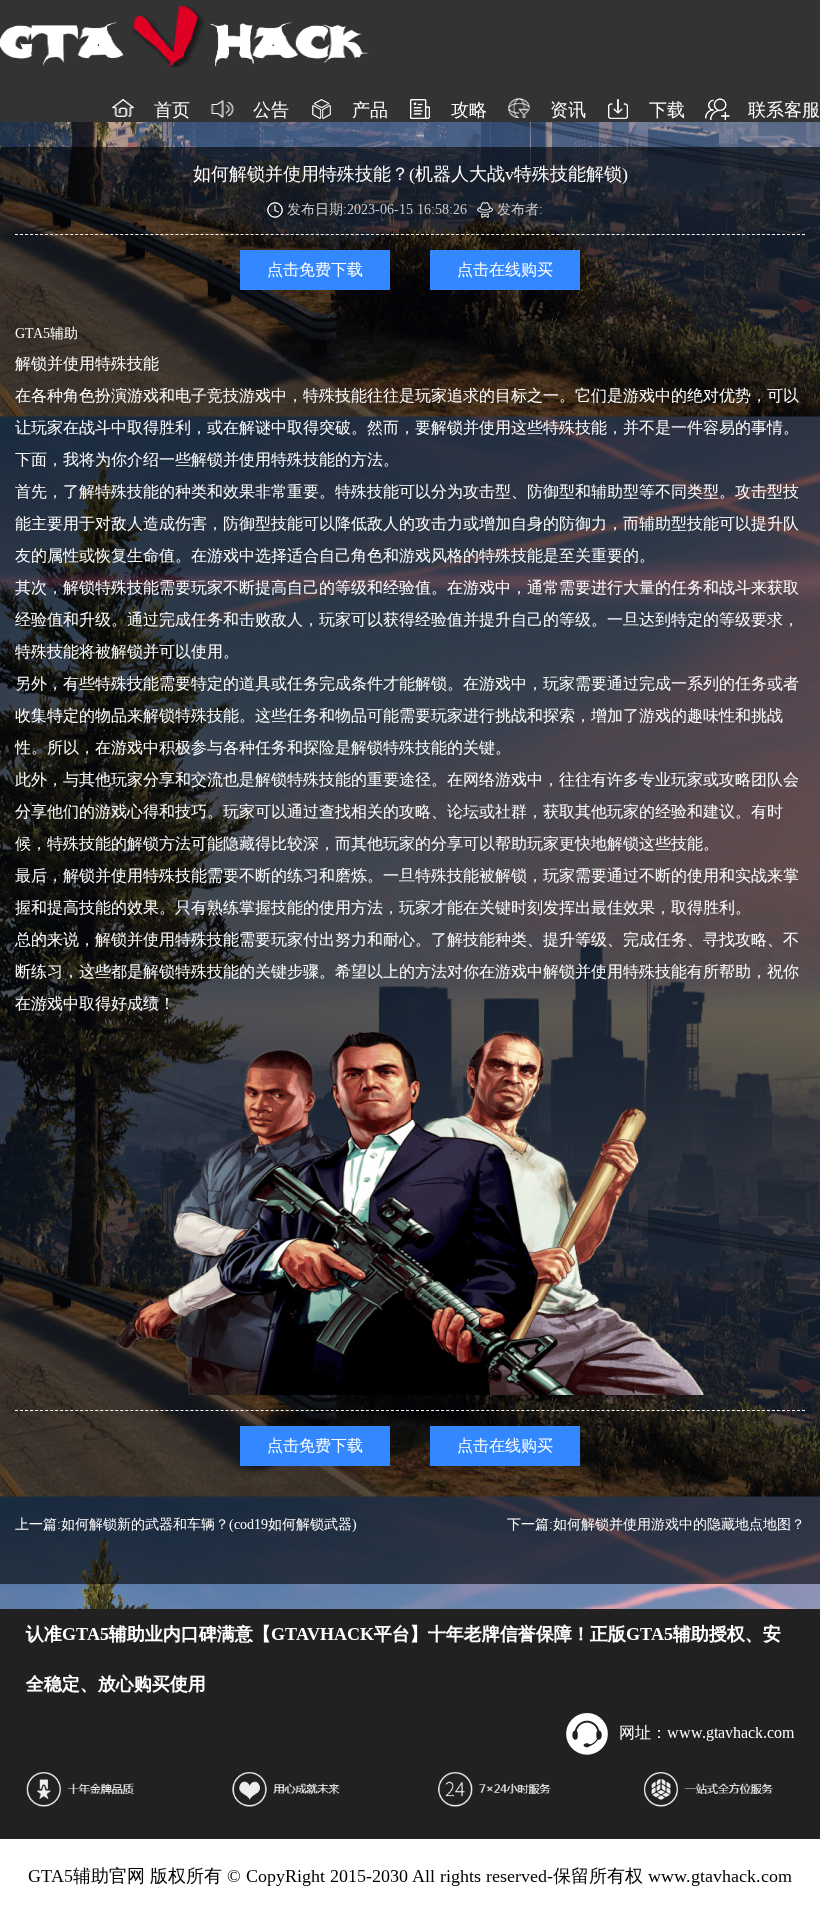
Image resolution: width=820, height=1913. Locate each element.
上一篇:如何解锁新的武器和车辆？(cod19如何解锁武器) (186, 1524)
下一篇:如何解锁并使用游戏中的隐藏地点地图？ (656, 1524)
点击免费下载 (315, 269)
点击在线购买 (505, 269)
